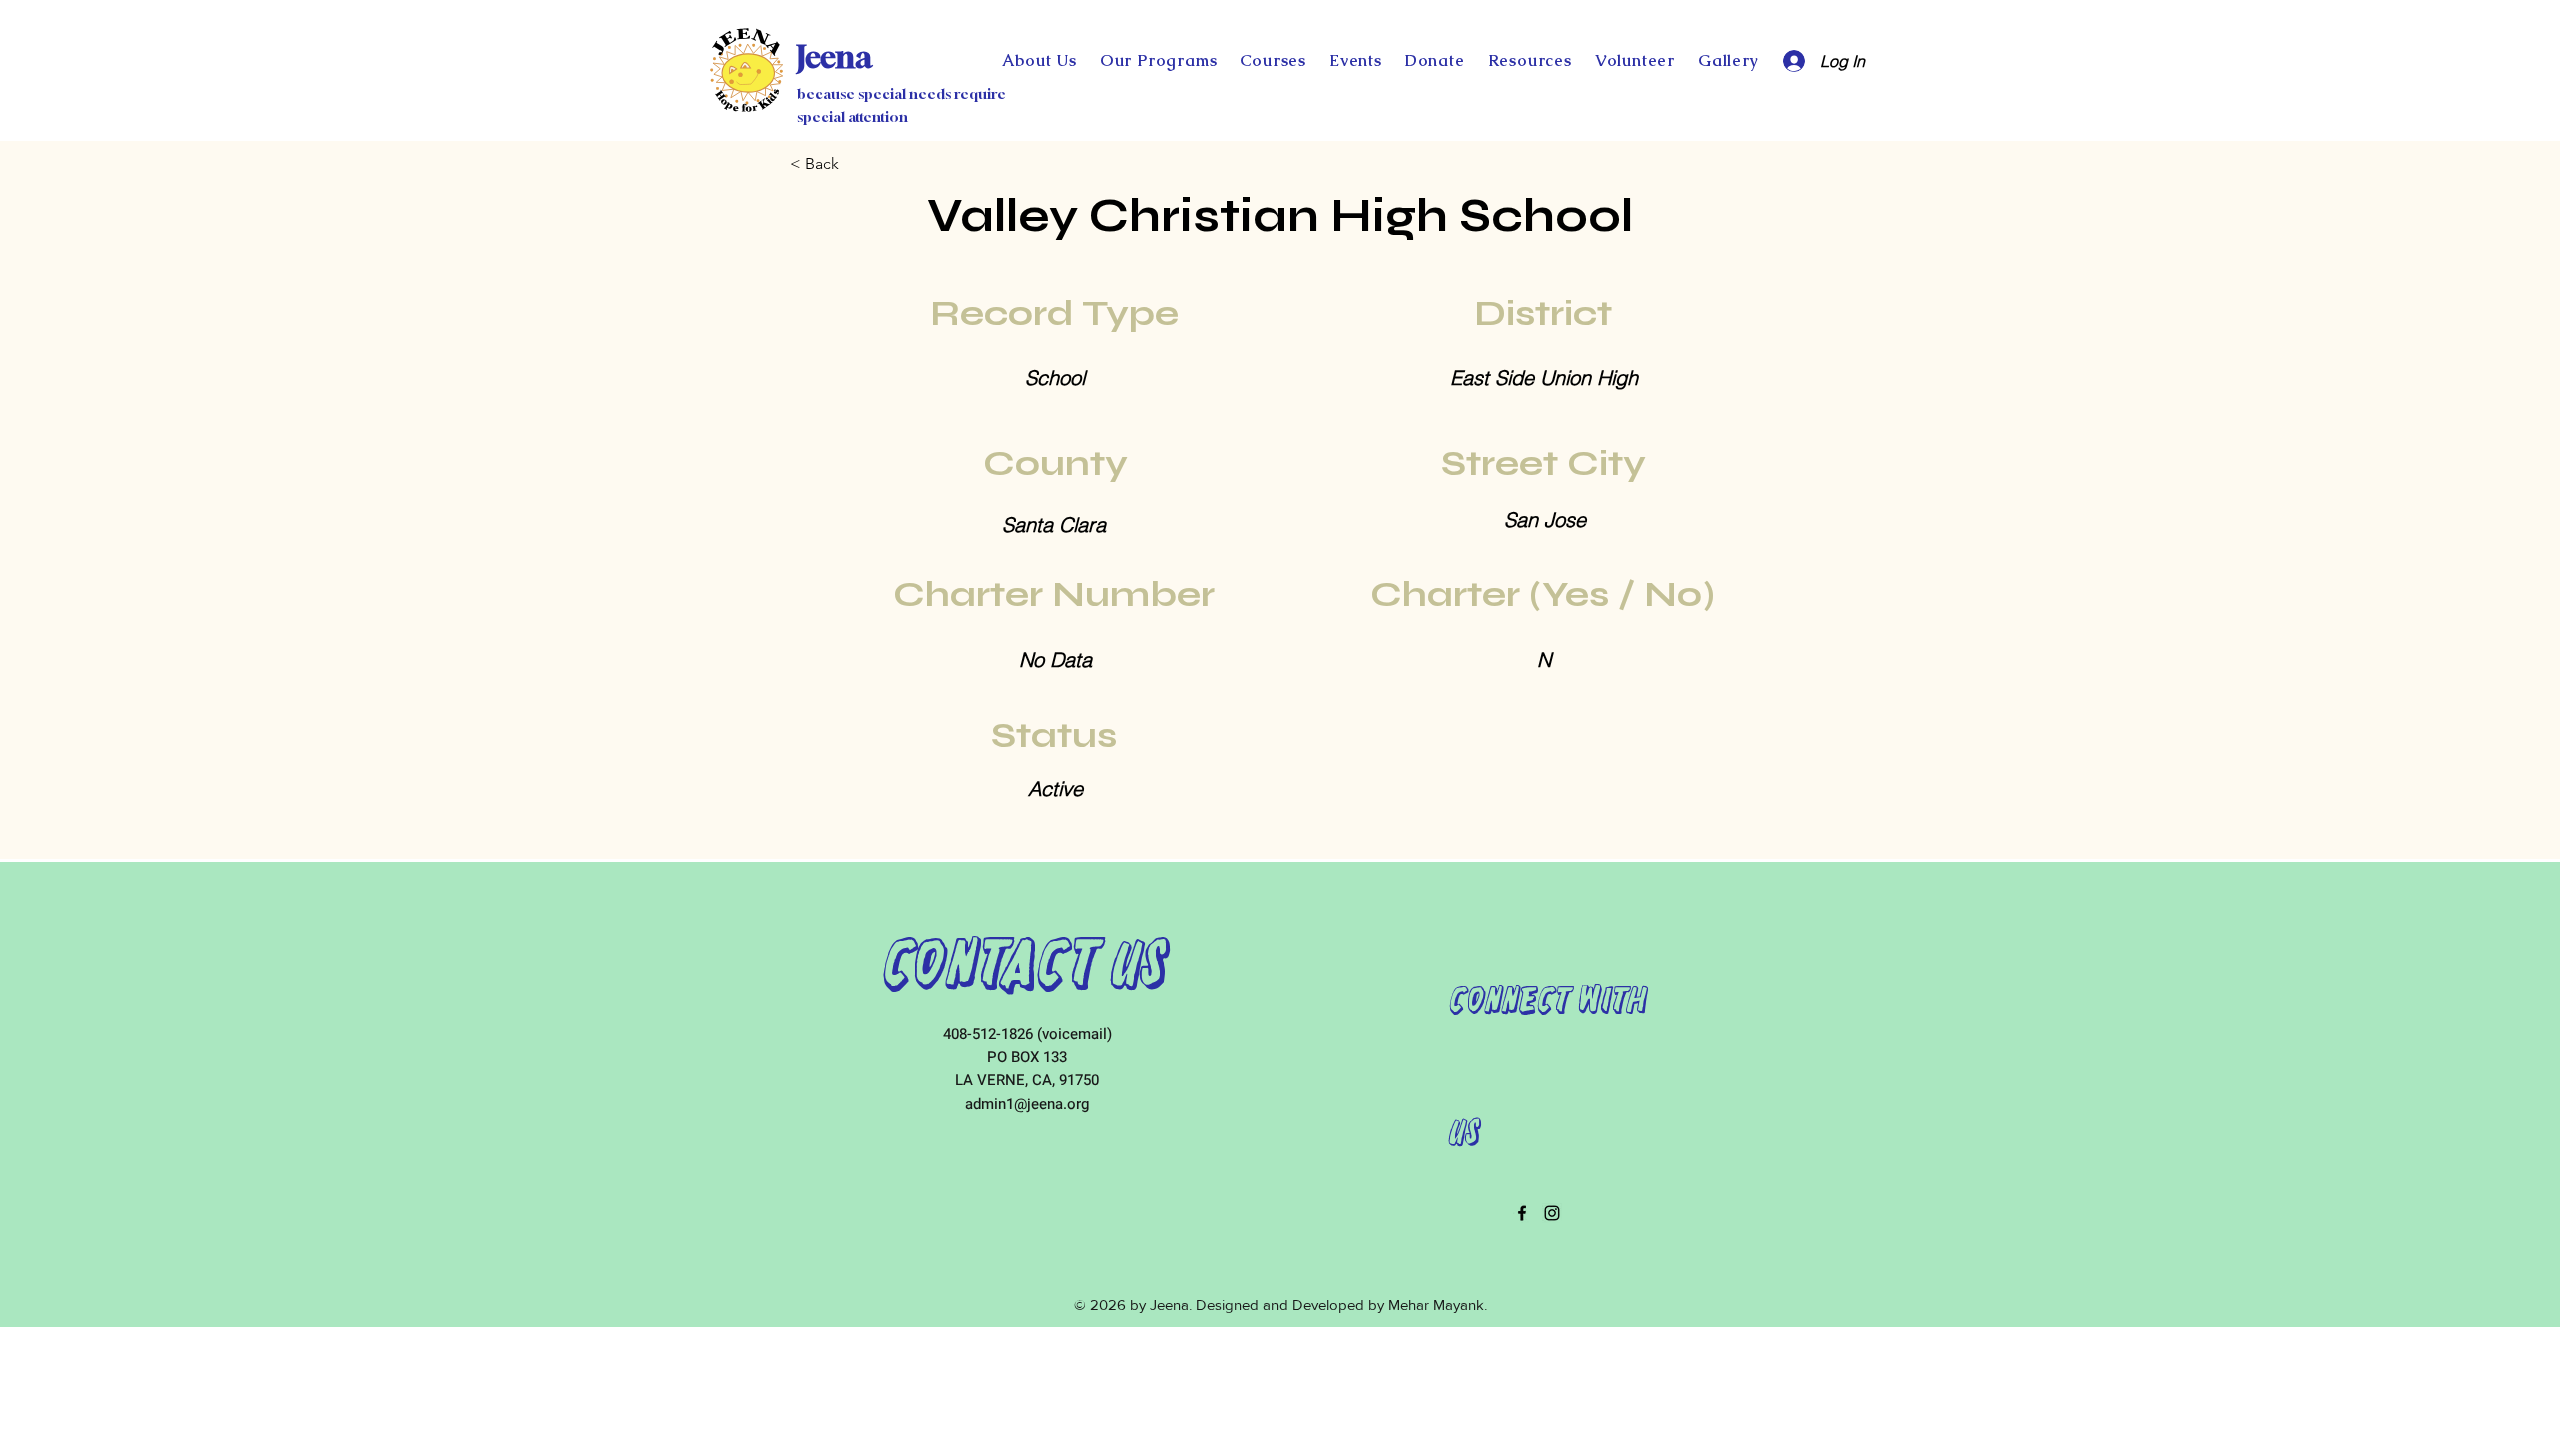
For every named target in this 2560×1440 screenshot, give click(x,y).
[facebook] (1522, 1213)
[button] (1434, 60)
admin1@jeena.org (1027, 1104)
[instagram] (1552, 1213)
